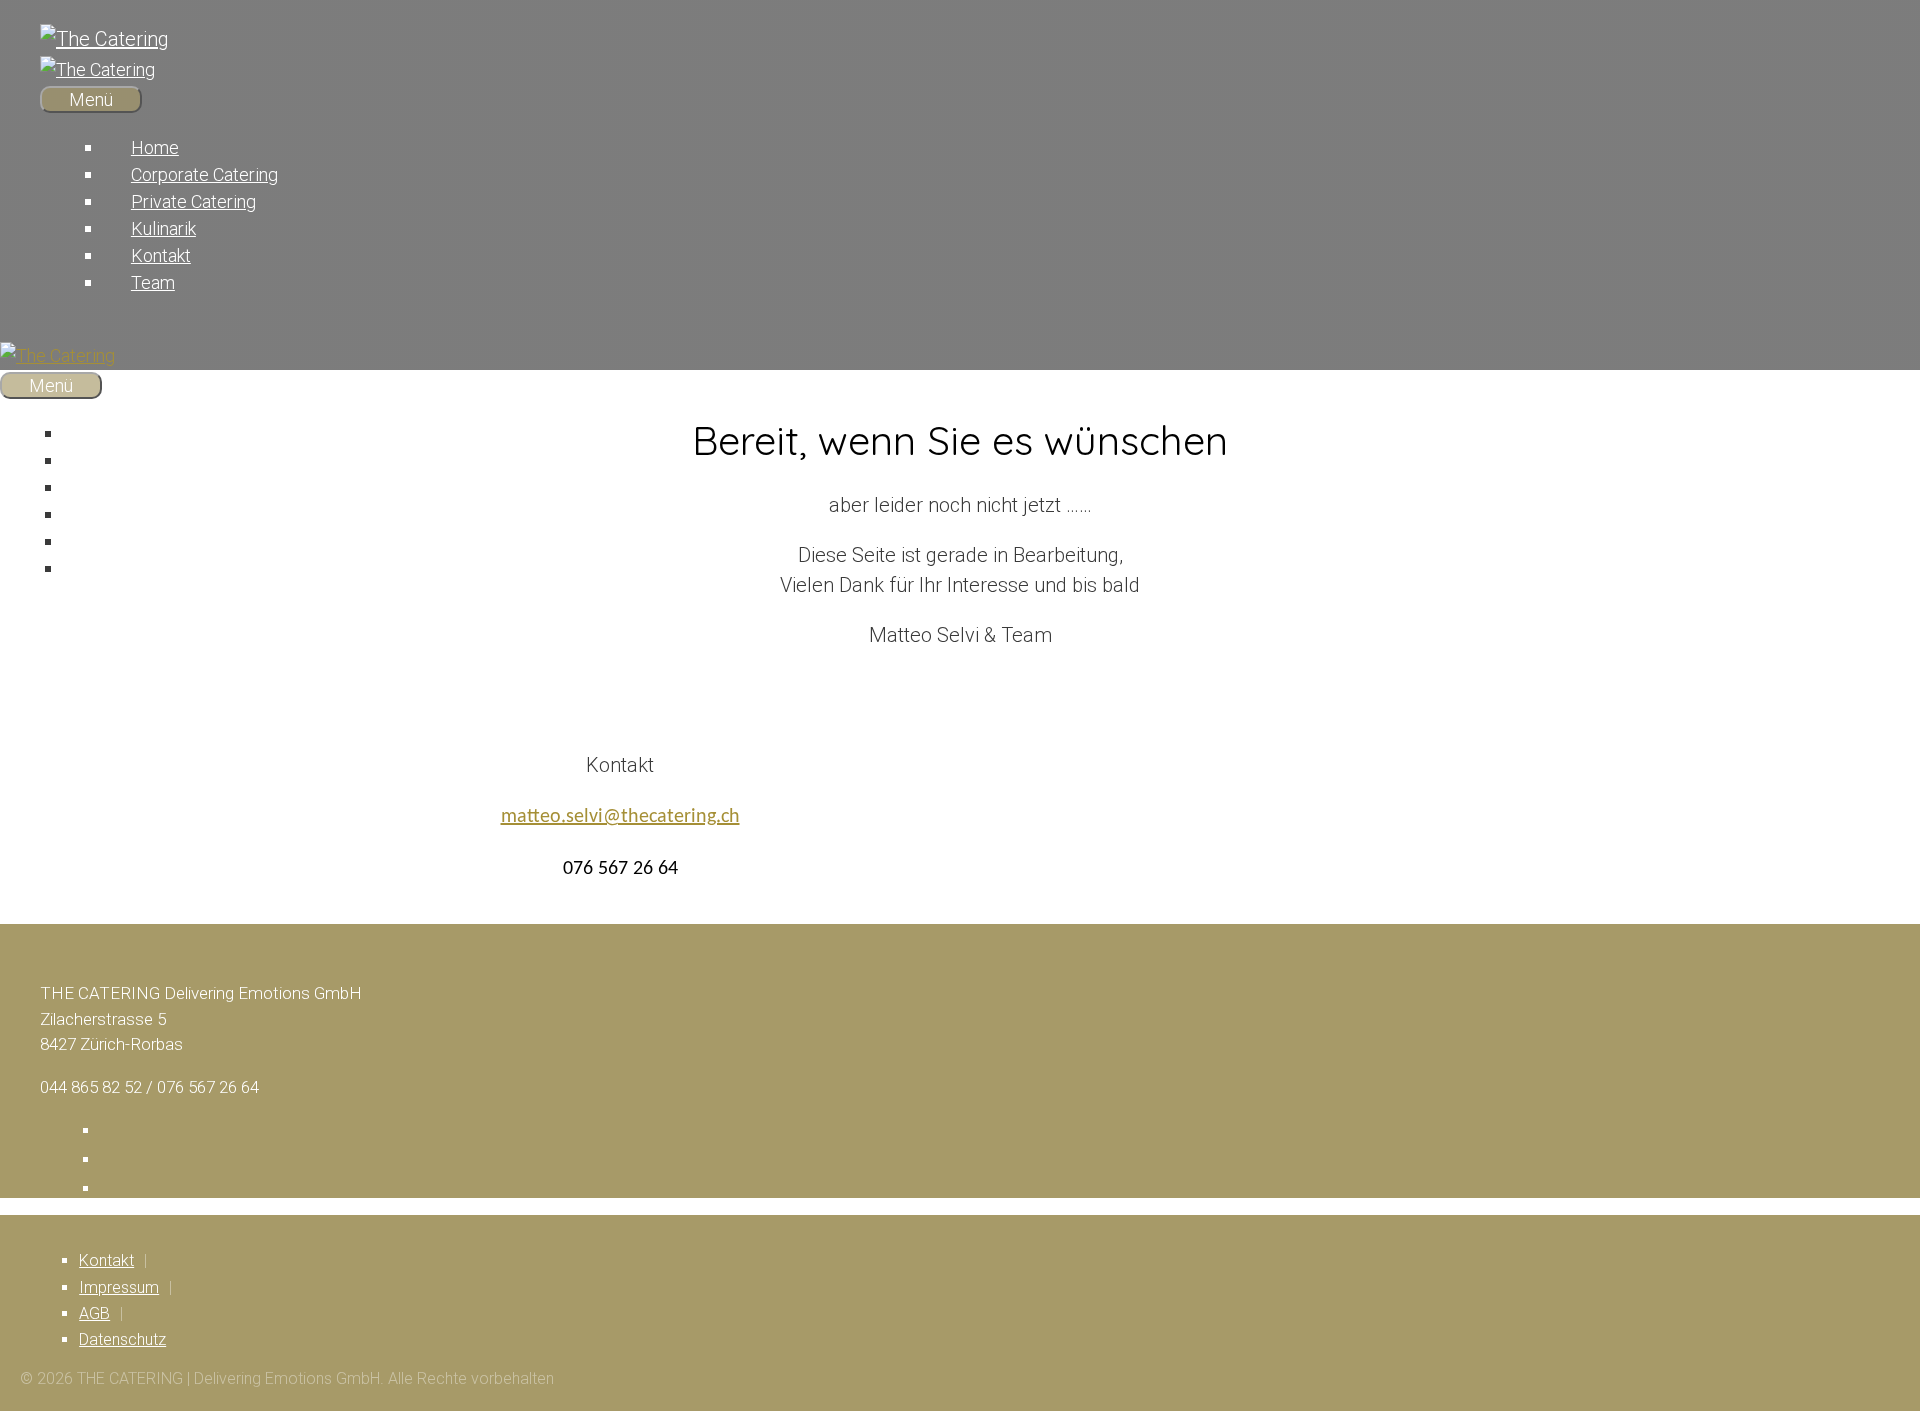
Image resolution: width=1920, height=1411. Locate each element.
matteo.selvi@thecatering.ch (620, 817)
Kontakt (161, 255)
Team (153, 282)
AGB (94, 1313)
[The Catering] (97, 69)
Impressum (119, 1287)
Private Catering (193, 201)
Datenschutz (122, 1339)
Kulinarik (163, 228)
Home (155, 147)
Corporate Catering (204, 174)
